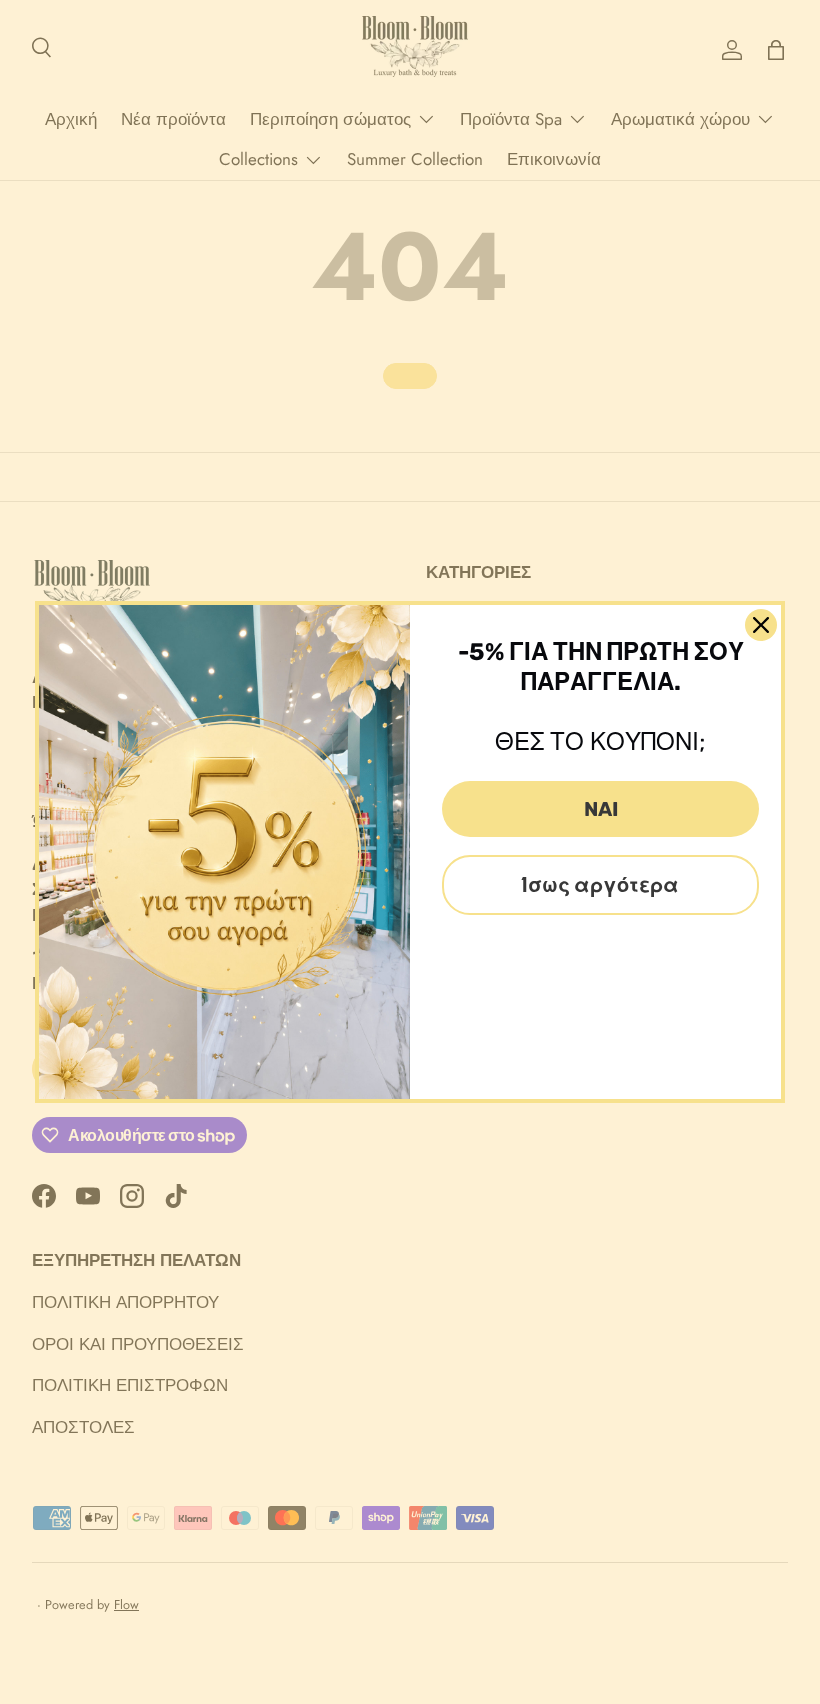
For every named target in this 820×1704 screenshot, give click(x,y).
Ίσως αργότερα (600, 885)
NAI (601, 809)
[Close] (761, 625)
